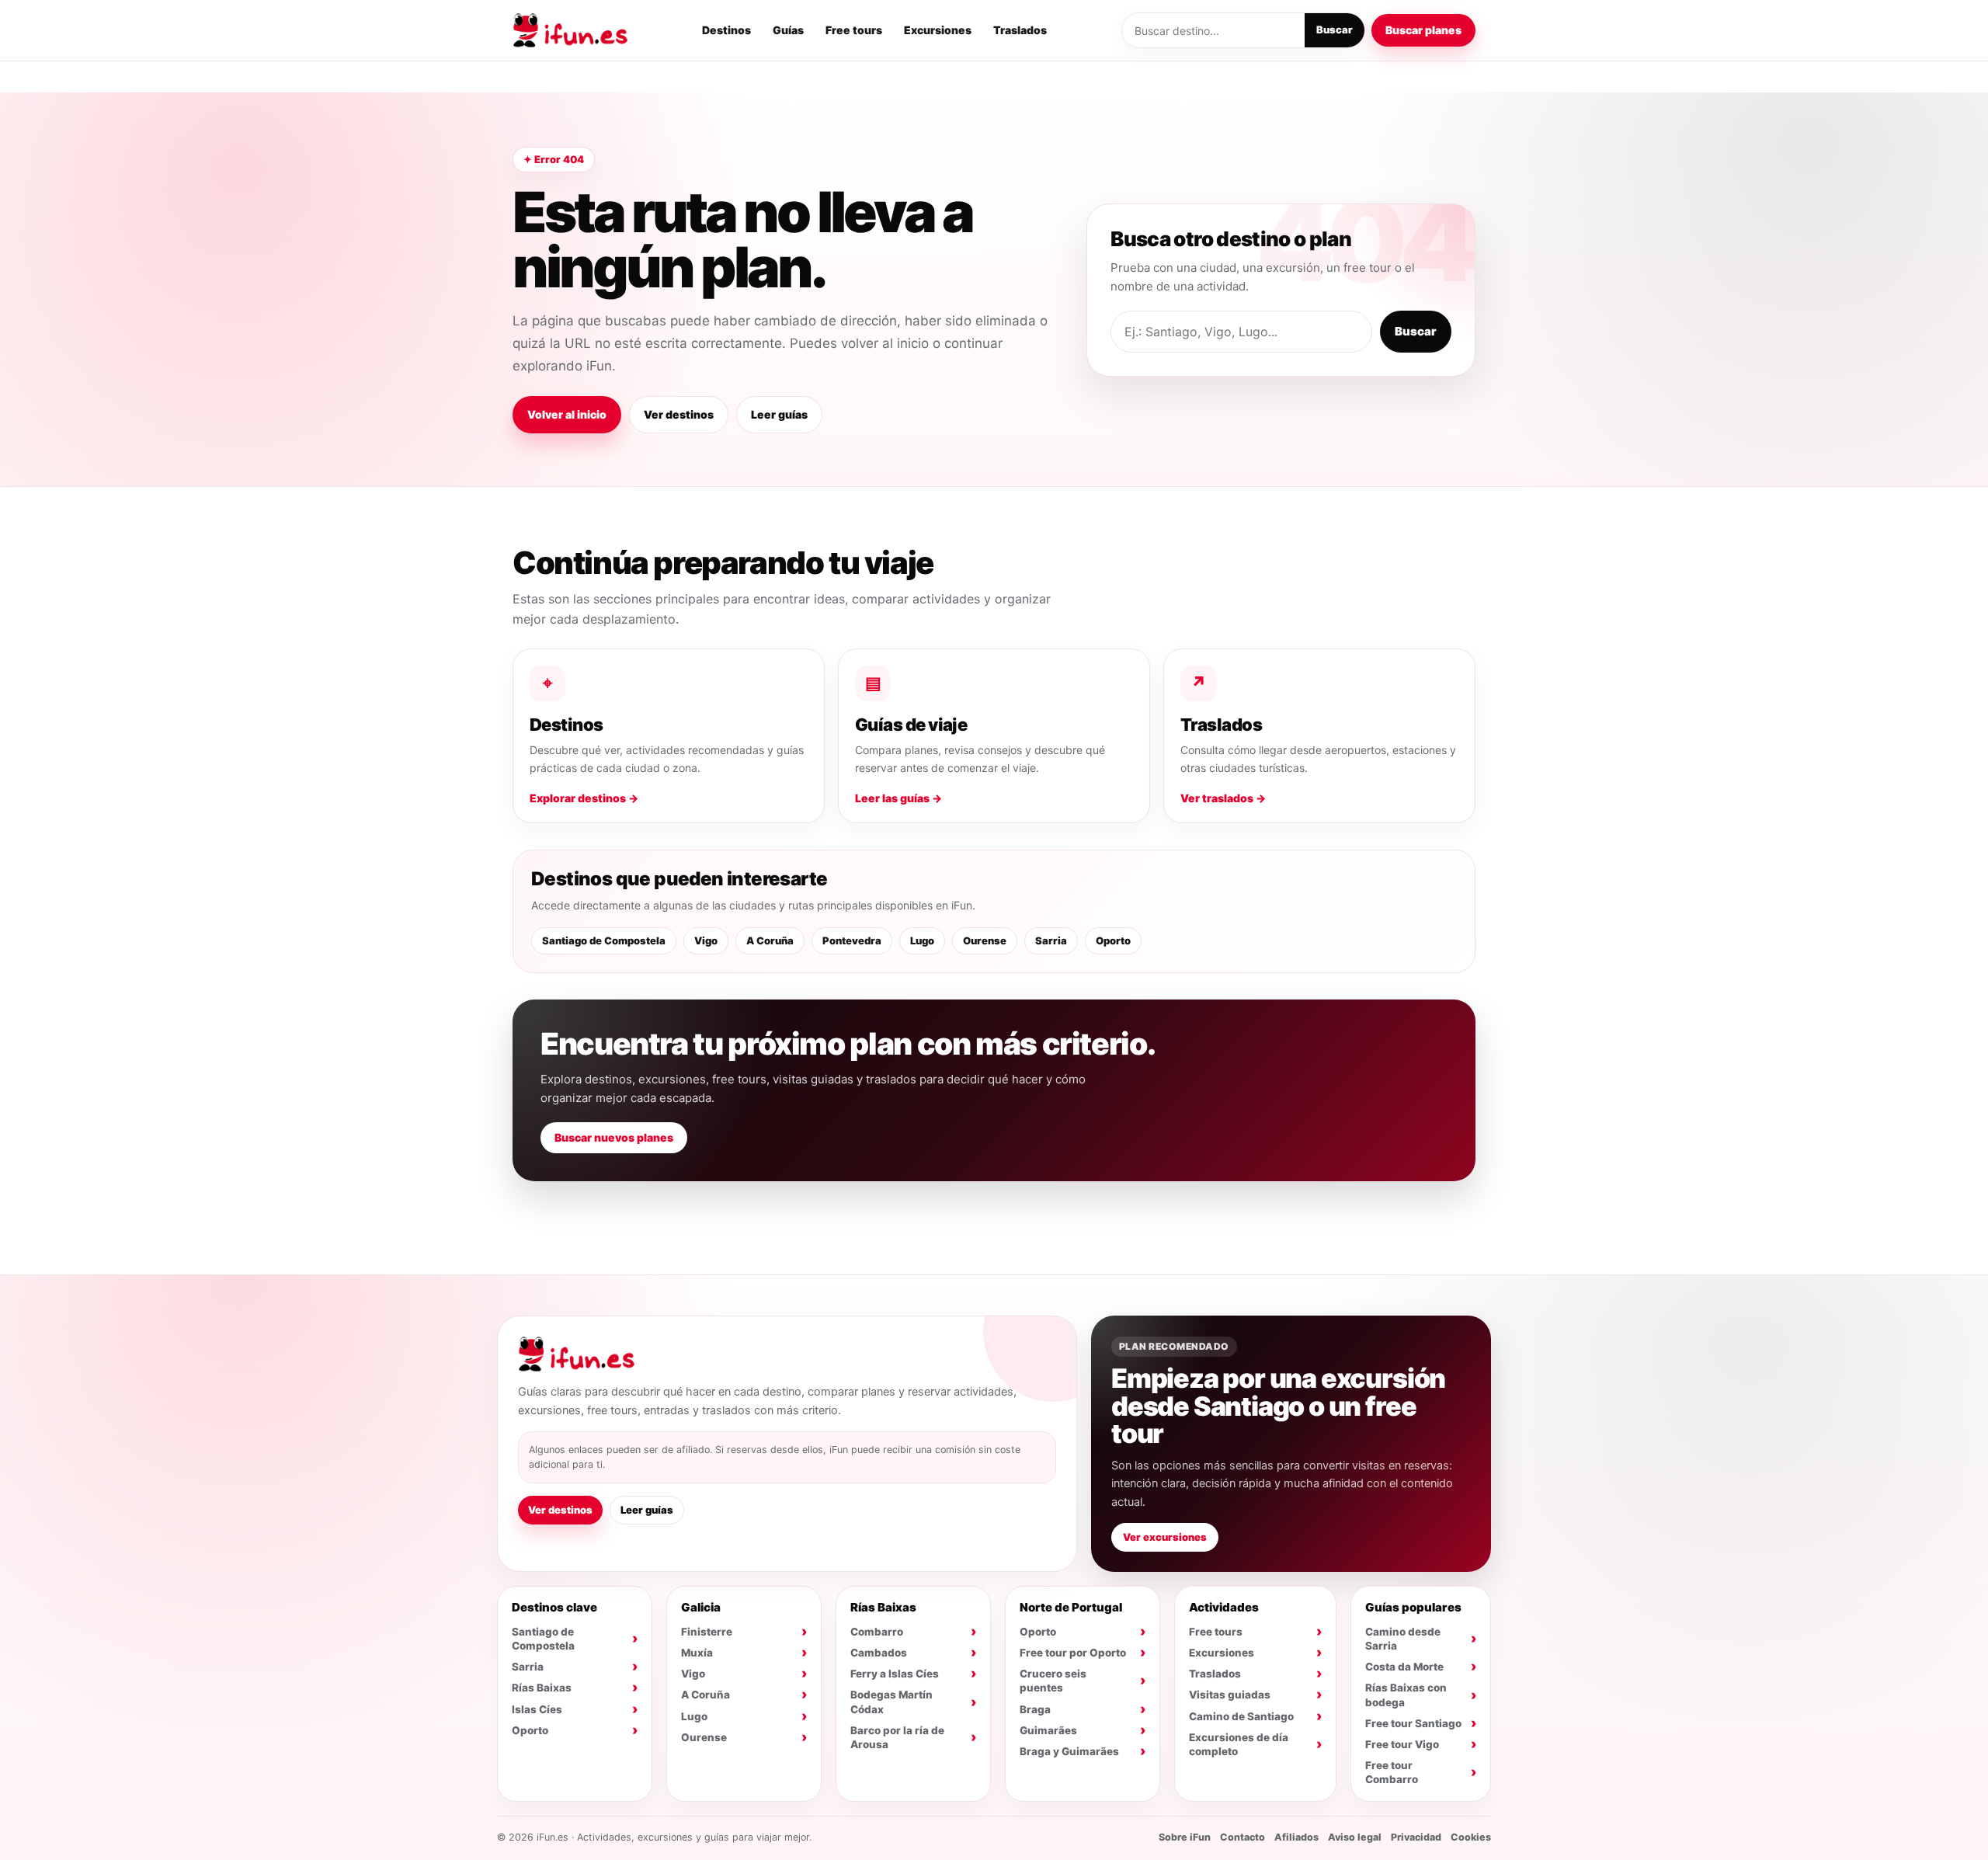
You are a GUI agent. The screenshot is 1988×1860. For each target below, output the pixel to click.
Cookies (1471, 1837)
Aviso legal (1355, 1837)
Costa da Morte (1404, 1667)
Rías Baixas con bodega (1406, 1695)
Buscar (1335, 30)
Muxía (697, 1653)
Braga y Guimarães (1069, 1751)
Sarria (1051, 940)
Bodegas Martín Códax (891, 1702)
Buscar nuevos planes (614, 1137)
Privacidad (1416, 1837)
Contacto (1242, 1837)
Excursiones (938, 30)
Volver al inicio (567, 414)
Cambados (879, 1653)
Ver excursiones (1165, 1537)
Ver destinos (679, 414)
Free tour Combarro (1392, 1772)
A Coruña (770, 940)
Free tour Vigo (1402, 1744)
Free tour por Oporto (1073, 1653)
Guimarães (1048, 1730)
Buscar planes (1423, 30)
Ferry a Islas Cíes (895, 1674)
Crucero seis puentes (1053, 1681)
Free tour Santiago (1413, 1723)
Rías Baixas (542, 1688)
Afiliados (1296, 1837)
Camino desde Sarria (1403, 1639)
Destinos (726, 30)
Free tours (854, 30)
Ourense (985, 940)
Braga (1035, 1709)
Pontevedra (852, 940)
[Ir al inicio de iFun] (570, 30)
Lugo (922, 940)
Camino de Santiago (1241, 1716)
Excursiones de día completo (1239, 1744)
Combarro (877, 1632)
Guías (788, 30)
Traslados (1020, 30)
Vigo (706, 940)
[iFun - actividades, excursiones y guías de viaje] (576, 1354)
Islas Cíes (537, 1709)
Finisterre (707, 1632)
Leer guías (779, 414)
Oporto (1113, 940)
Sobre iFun (1185, 1837)
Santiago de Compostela (604, 940)
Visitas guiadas (1230, 1695)
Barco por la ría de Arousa (897, 1737)
